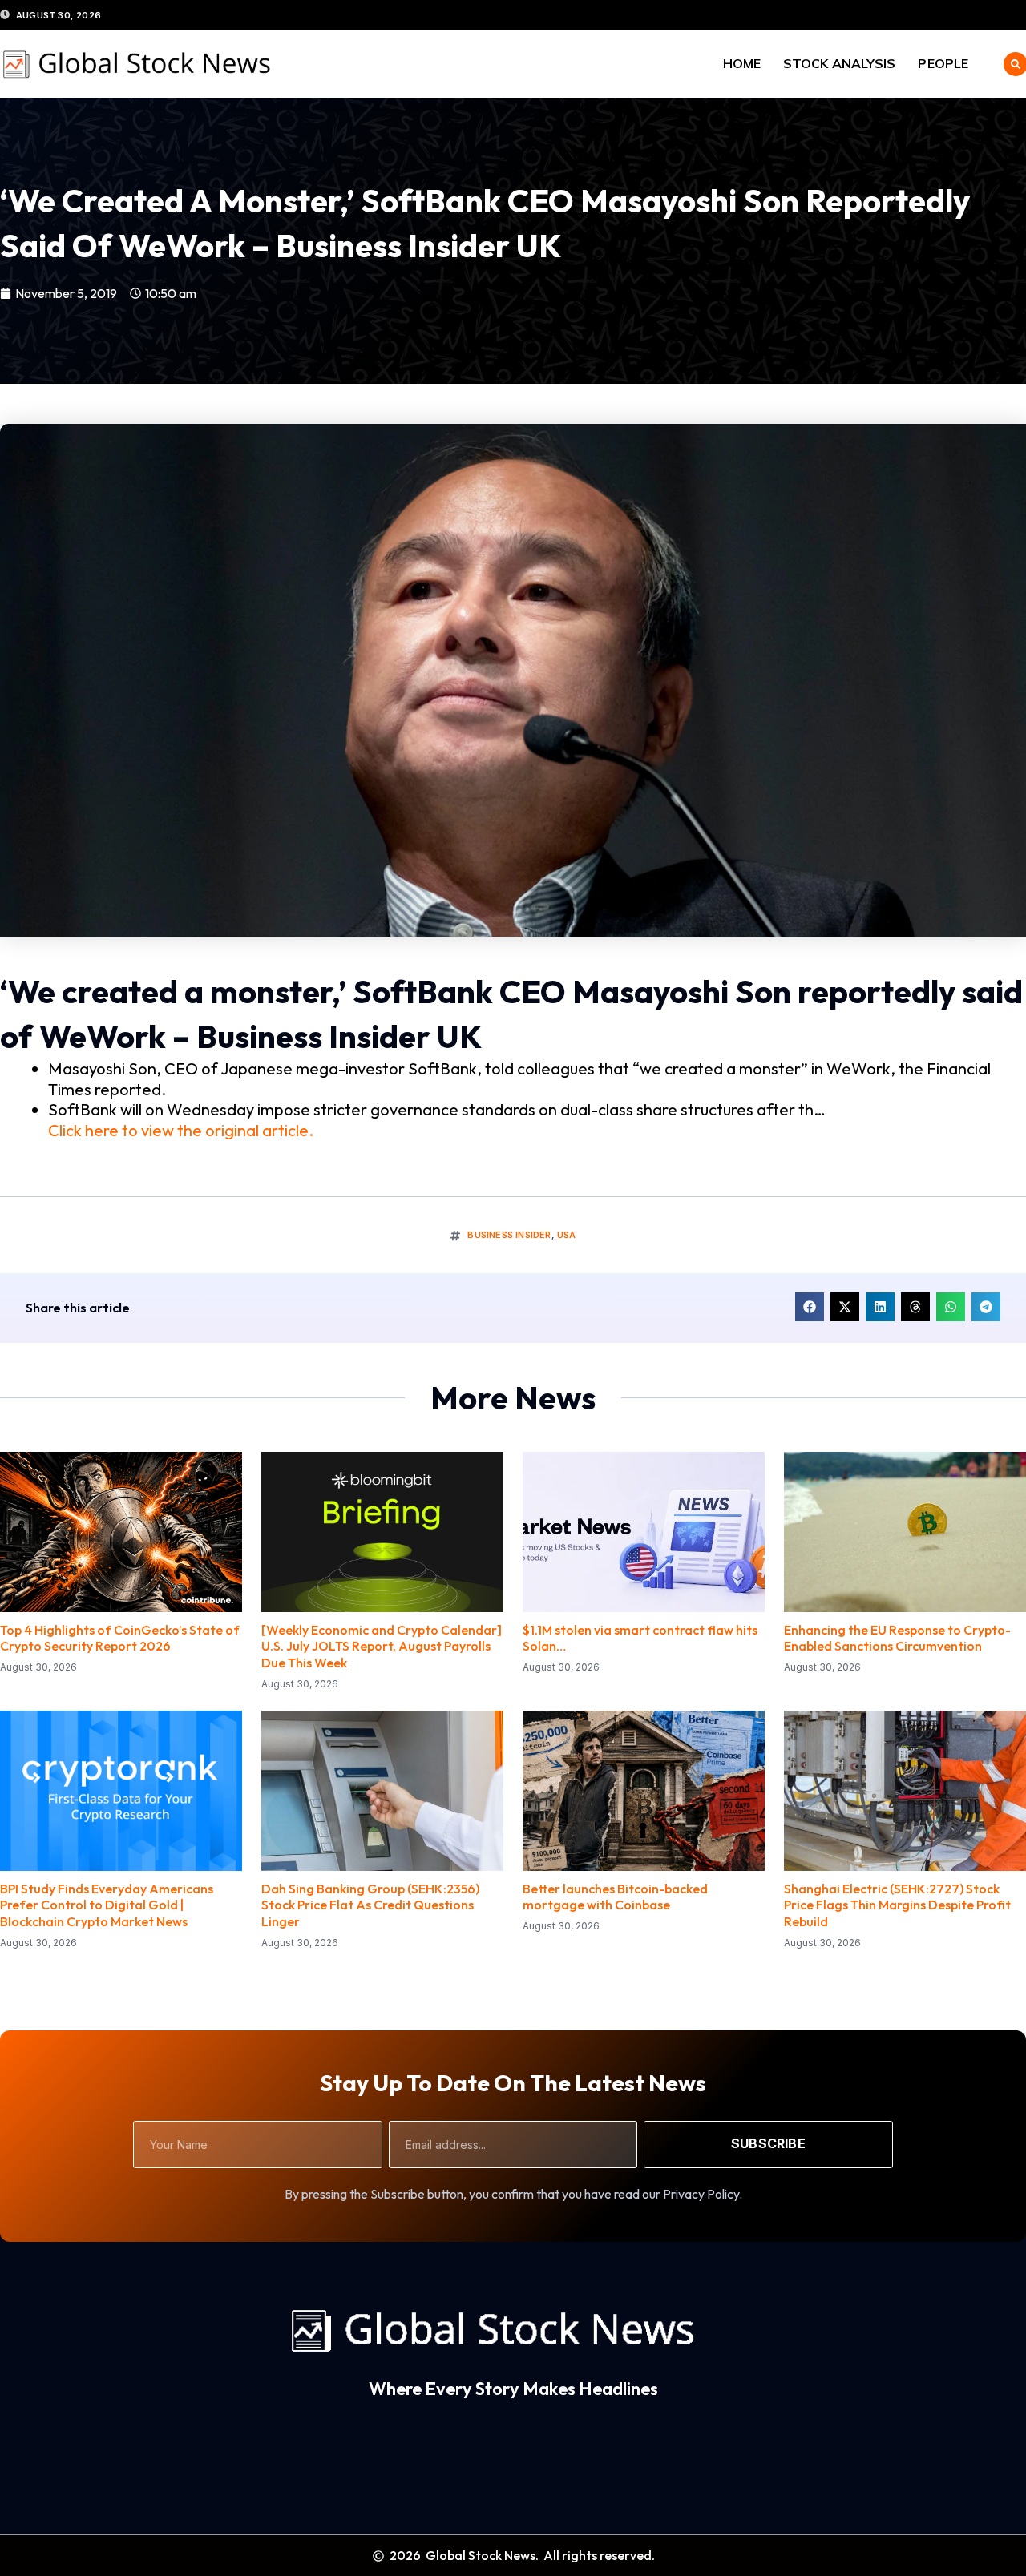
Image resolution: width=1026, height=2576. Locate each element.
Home (742, 63)
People (943, 63)
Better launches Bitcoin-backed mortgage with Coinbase (615, 1897)
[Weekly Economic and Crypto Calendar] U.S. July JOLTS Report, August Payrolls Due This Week (382, 1647)
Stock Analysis (839, 63)
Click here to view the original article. (181, 1130)
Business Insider (509, 1235)
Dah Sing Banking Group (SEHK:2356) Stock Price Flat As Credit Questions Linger (370, 1905)
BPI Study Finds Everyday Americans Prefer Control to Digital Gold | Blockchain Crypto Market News (107, 1905)
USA (567, 1235)
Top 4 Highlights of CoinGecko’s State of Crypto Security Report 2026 (120, 1638)
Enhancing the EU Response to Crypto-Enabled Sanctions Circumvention (897, 1638)
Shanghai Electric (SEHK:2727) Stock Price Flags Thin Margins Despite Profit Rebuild (897, 1905)
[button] (810, 1307)
